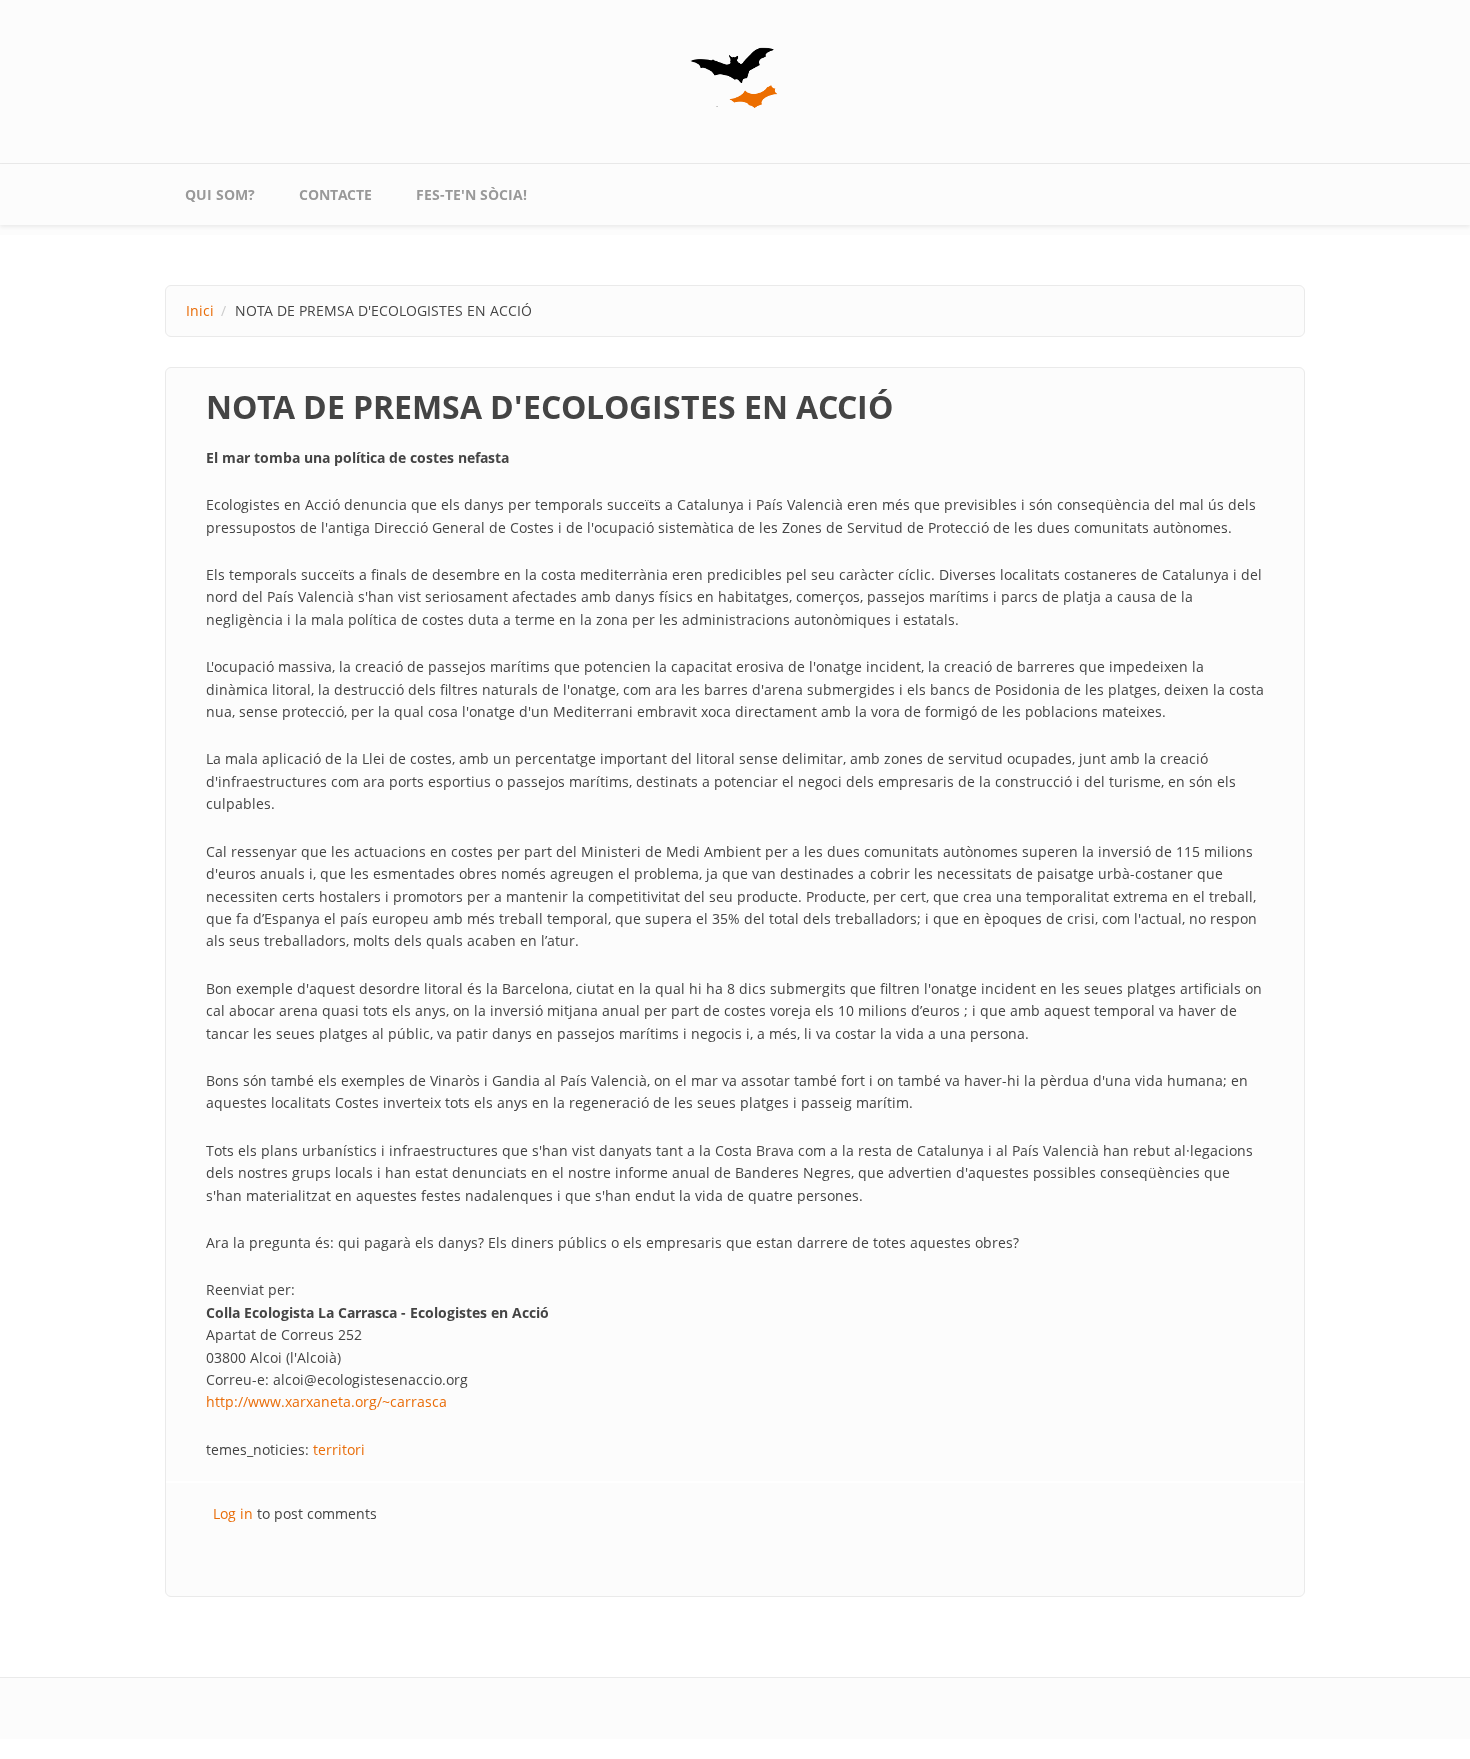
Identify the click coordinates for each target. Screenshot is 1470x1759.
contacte (335, 194)
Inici (200, 310)
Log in (233, 1513)
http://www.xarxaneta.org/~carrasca (326, 1401)
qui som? (220, 194)
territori (339, 1449)
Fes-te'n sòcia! (471, 194)
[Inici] (735, 77)
